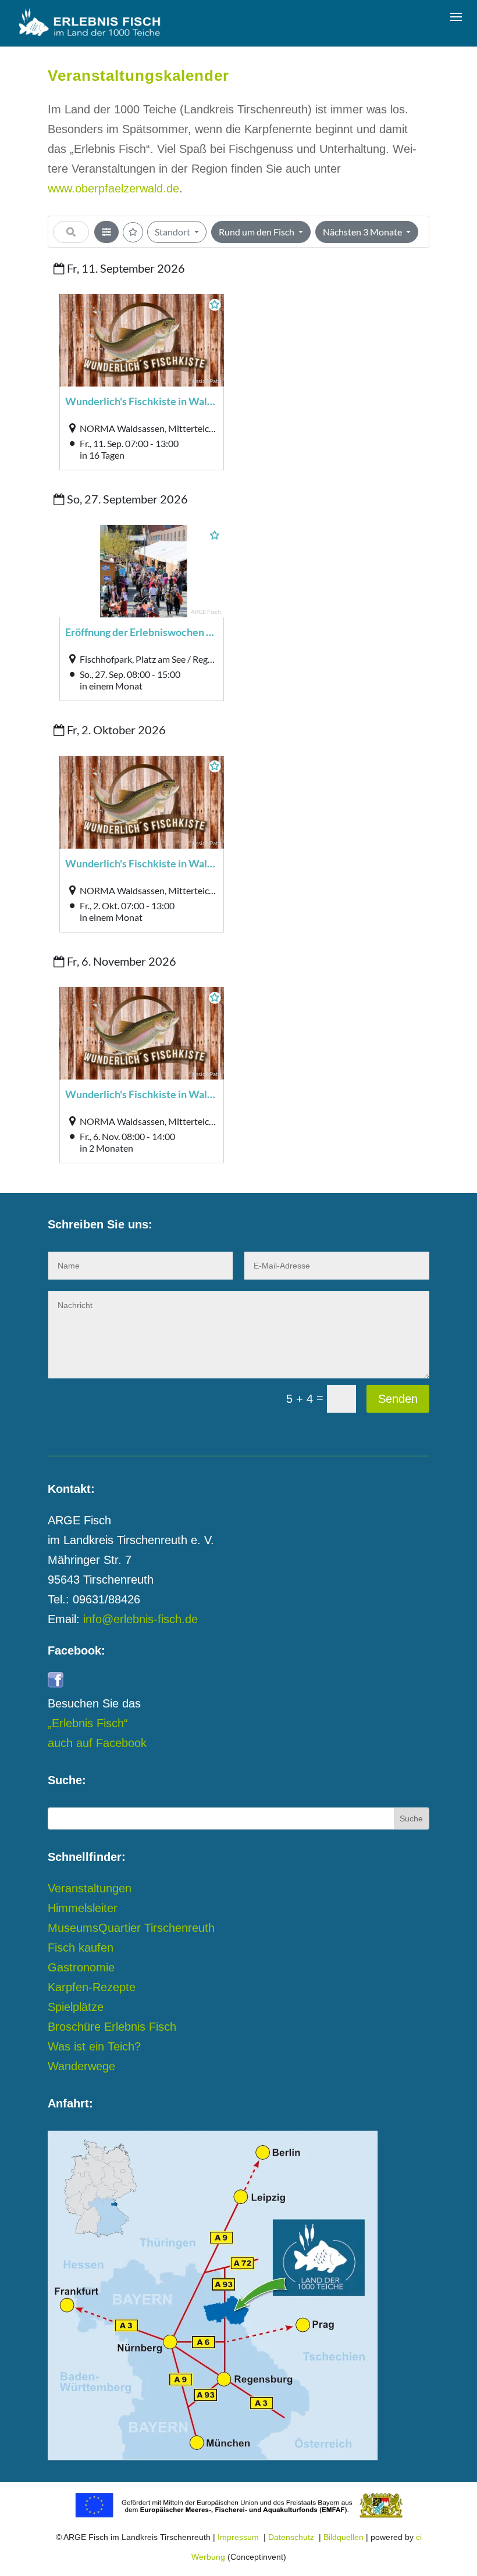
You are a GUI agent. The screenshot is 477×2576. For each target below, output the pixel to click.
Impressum (238, 2537)
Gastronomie (81, 1967)
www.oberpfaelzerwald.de (113, 188)
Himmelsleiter (83, 1908)
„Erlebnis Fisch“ (88, 1723)
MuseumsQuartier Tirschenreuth (131, 1928)
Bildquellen (343, 2537)
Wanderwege (81, 2066)
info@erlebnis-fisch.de (140, 1619)
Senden (398, 1399)
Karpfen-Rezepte (92, 1987)
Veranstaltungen (90, 1888)
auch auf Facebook (97, 1743)
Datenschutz (291, 2537)
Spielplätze (76, 2007)
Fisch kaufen (81, 1948)
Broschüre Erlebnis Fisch (112, 2027)
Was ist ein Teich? (94, 2046)
